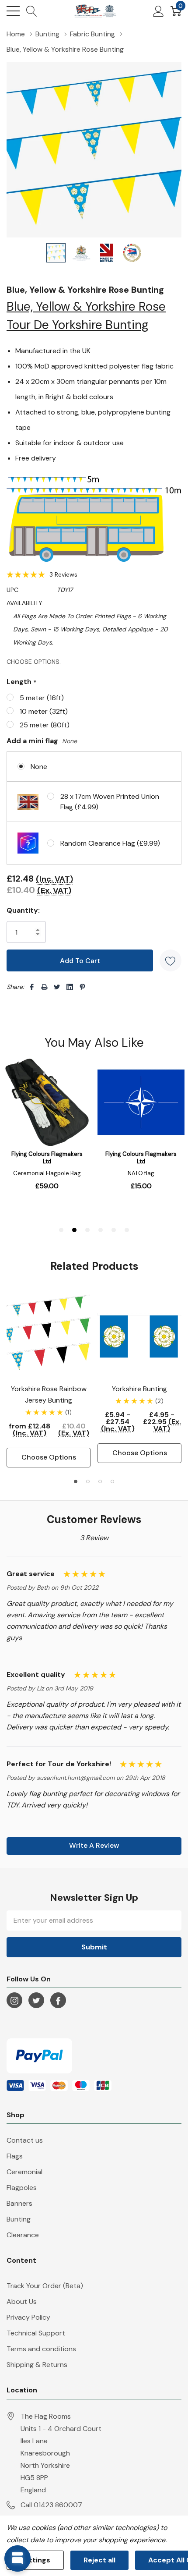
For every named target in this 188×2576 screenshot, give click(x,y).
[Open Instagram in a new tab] (14, 2001)
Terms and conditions (41, 2349)
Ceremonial (24, 2172)
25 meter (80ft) (45, 725)
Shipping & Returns (37, 2365)
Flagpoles (22, 2188)
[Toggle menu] (13, 11)
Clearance (23, 2235)
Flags (15, 2156)
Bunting (19, 2219)
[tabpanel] (49, 1380)
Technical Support (36, 2333)
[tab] (76, 1481)
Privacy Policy (28, 2317)
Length (22, 682)
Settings (35, 2560)
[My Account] (158, 11)
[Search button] (32, 11)
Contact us (25, 2140)
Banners (19, 2203)
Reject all (99, 2560)
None (39, 767)
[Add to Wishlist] (171, 960)
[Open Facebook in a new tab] (58, 2001)
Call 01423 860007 (51, 2505)
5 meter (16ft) (42, 698)
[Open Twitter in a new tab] (36, 2001)
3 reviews (63, 574)
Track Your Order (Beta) (45, 2286)
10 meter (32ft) (44, 711)
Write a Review (94, 1845)
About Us (22, 2301)
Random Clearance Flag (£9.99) (110, 843)
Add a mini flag (42, 741)
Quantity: (23, 910)
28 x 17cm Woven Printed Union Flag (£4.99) (110, 802)
